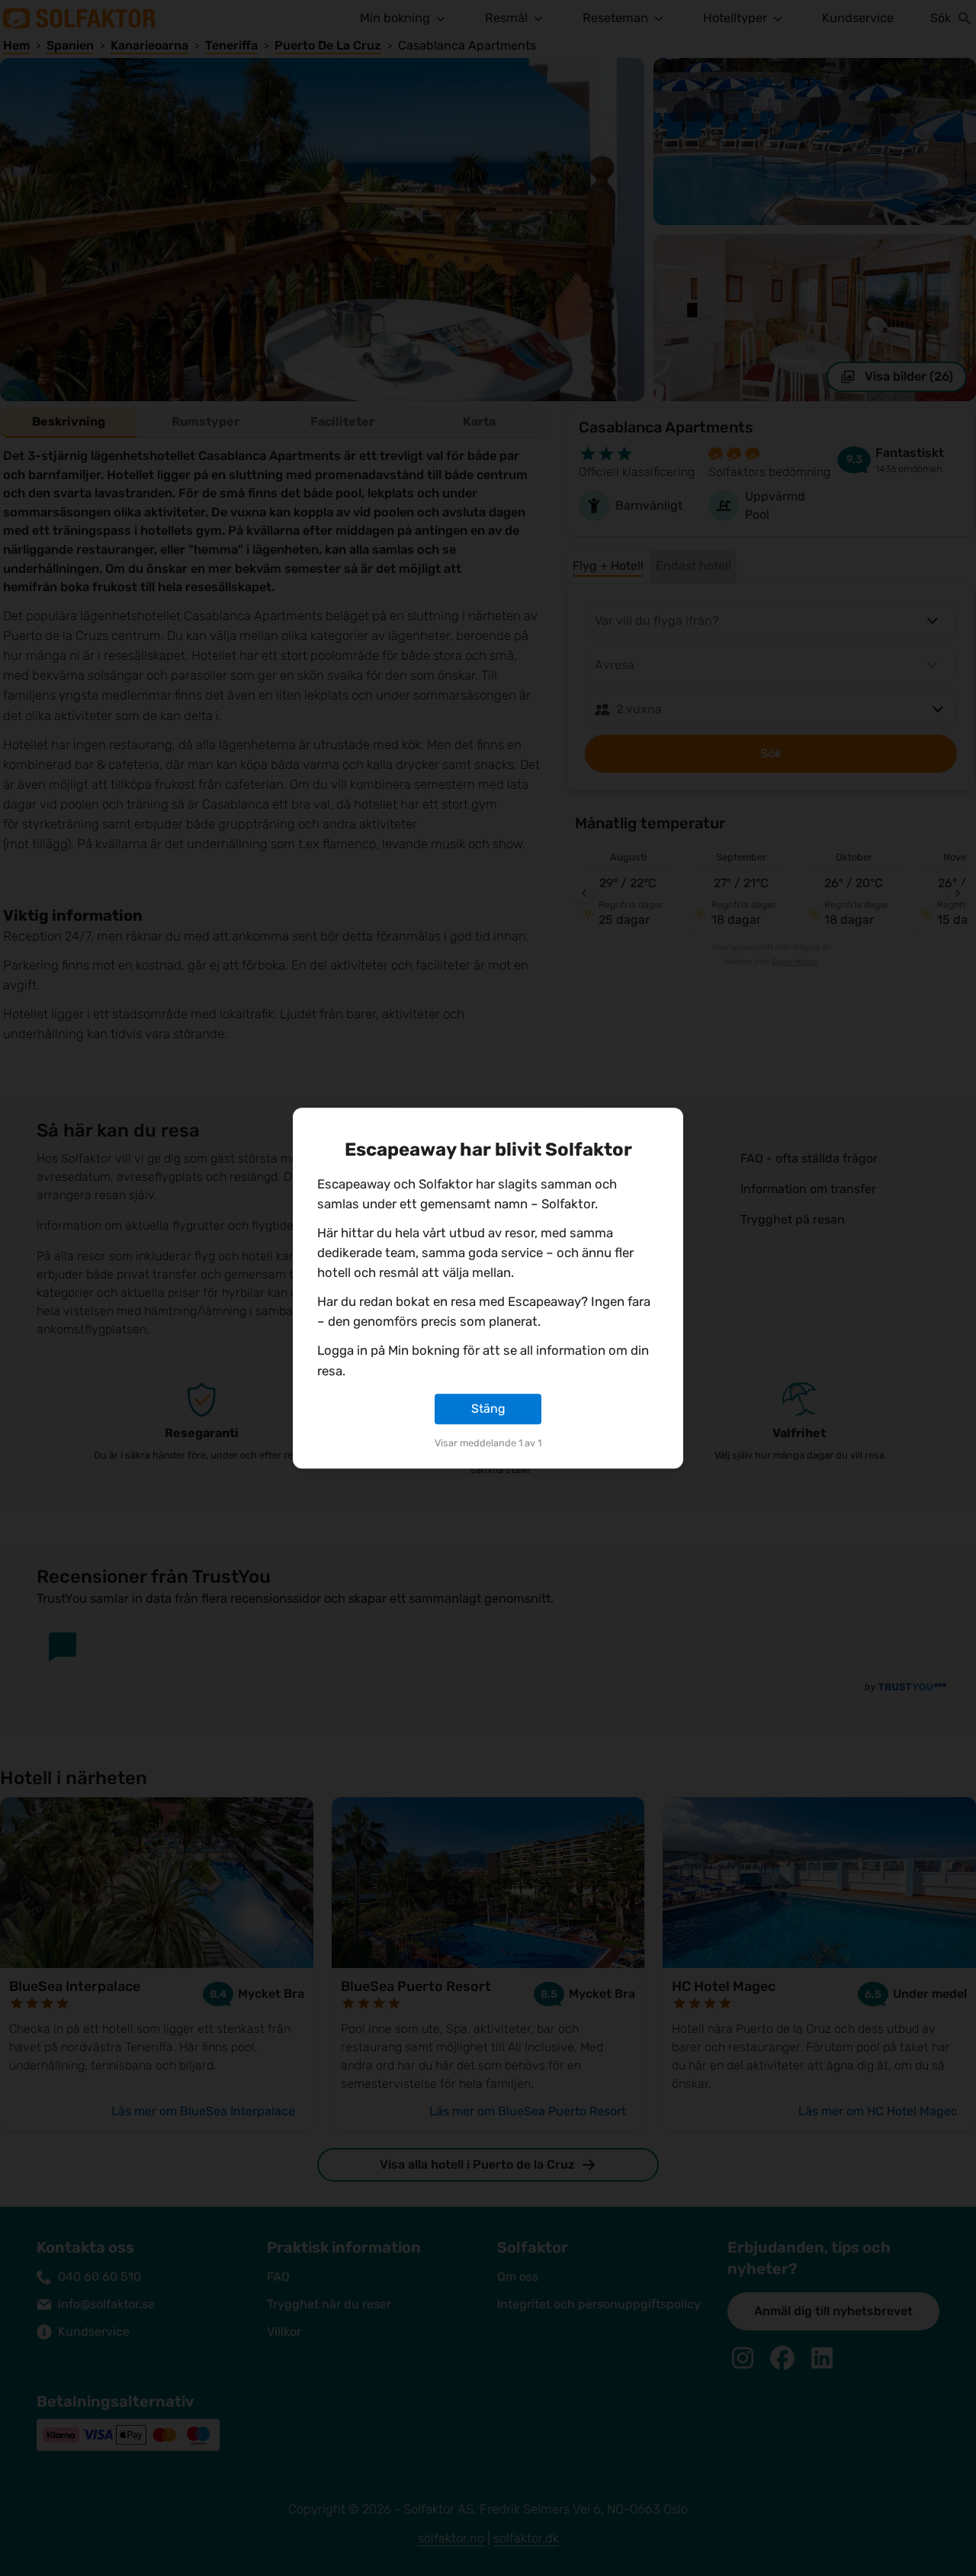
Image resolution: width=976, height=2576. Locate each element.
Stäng (488, 1409)
